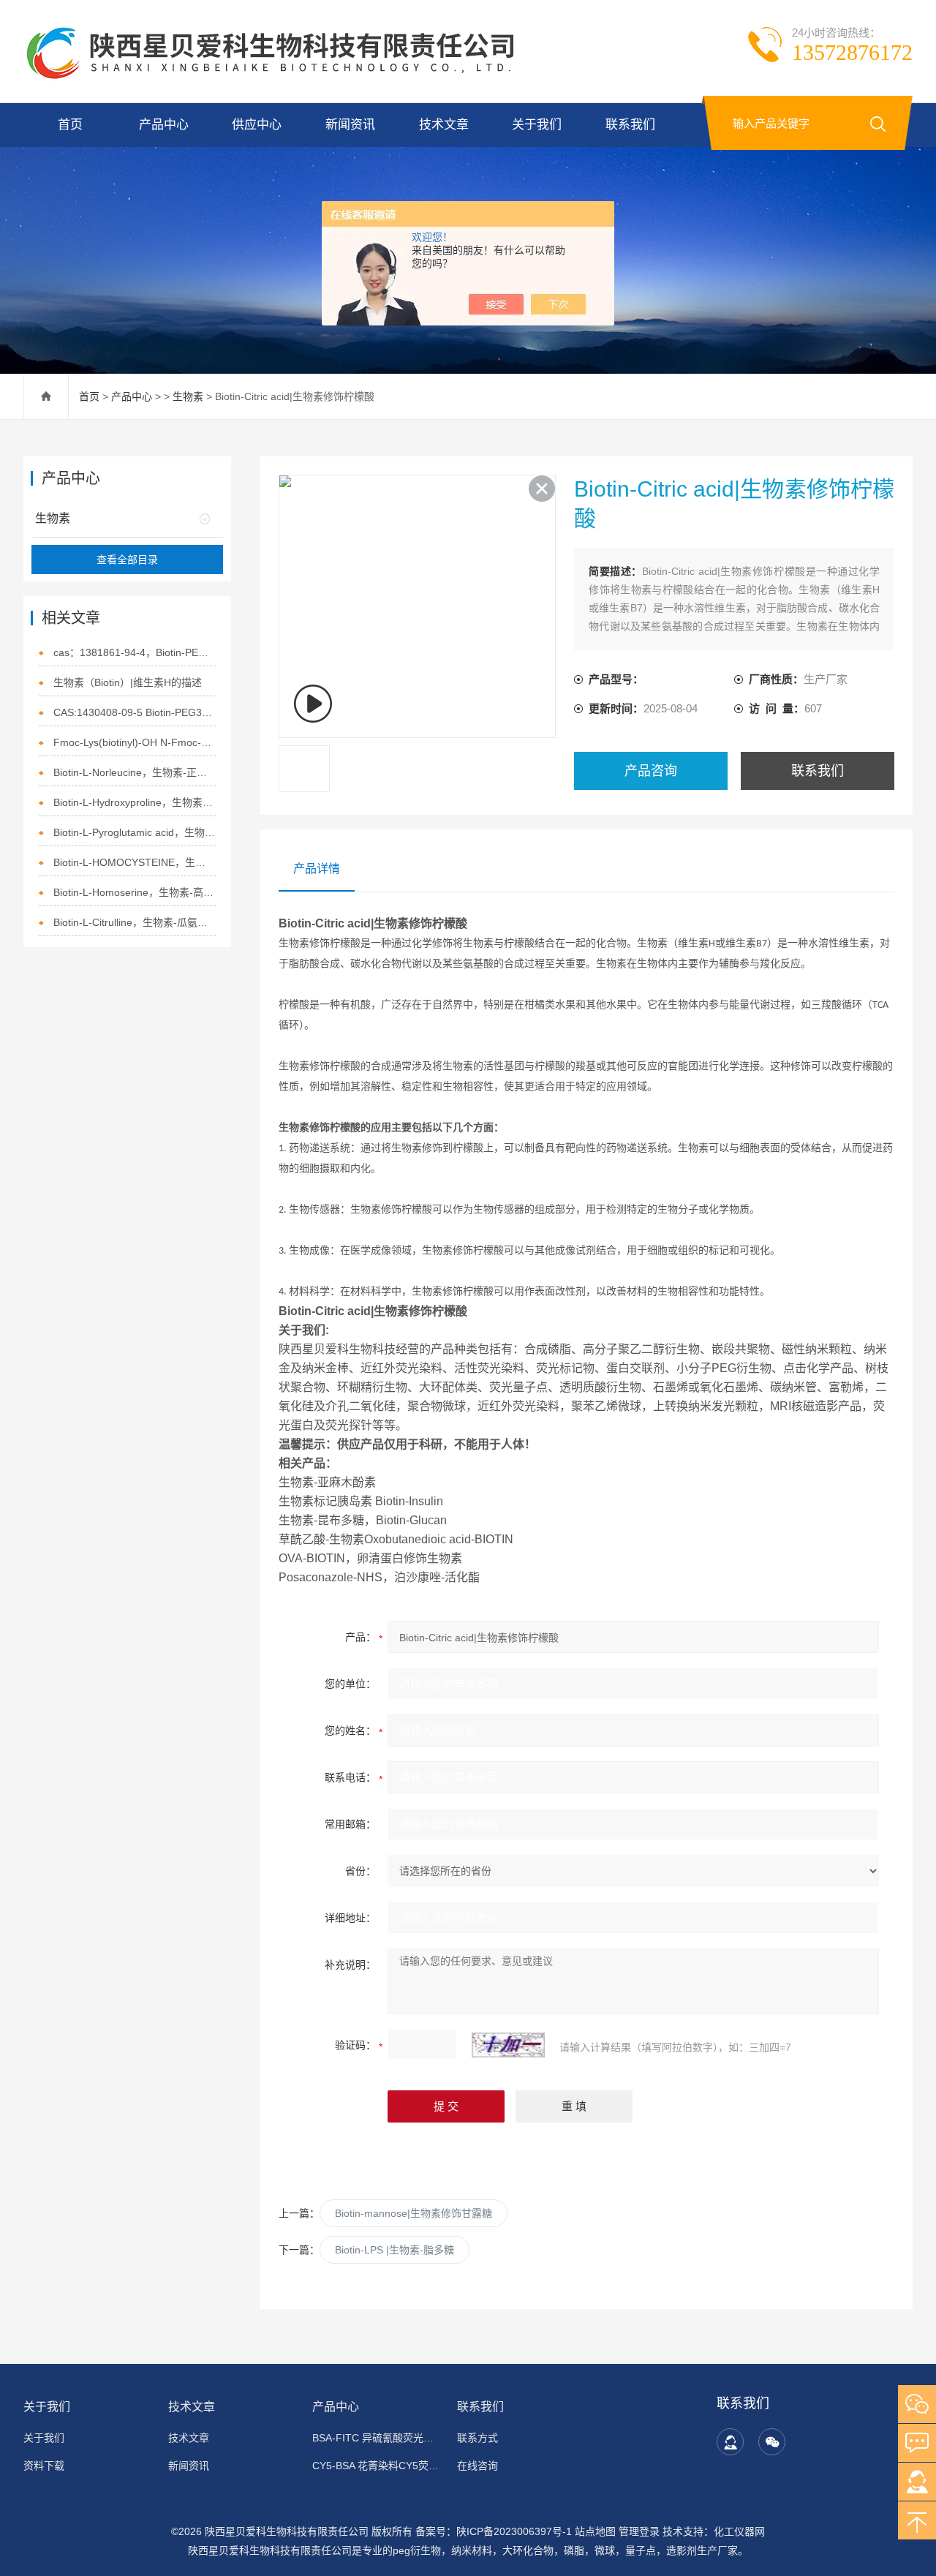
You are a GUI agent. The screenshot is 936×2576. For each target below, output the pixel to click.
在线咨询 (478, 2466)
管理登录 (639, 2531)
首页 (70, 125)
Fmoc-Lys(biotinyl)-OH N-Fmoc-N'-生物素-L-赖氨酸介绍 (134, 742)
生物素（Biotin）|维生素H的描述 (128, 682)
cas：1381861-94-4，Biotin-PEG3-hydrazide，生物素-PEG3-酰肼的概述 (134, 652)
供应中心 (257, 125)
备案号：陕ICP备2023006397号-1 (494, 2531)
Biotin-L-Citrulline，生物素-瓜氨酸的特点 (134, 922)
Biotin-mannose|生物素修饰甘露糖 (414, 2213)
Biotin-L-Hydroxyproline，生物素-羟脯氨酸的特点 (134, 802)
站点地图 (595, 2531)
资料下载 (44, 2466)
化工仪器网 (739, 2531)
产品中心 (164, 125)
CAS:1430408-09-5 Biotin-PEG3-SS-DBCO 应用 (134, 712)
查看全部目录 (127, 560)
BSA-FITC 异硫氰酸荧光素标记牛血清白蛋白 (376, 2438)
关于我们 (537, 125)
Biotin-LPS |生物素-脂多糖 (395, 2250)
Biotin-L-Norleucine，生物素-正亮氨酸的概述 (134, 772)
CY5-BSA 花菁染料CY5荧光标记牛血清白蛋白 (376, 2466)
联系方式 (478, 2438)
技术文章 (444, 125)
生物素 (188, 396)
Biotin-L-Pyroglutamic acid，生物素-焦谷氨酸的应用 (134, 832)
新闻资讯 (350, 125)
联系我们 (630, 125)
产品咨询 (651, 771)
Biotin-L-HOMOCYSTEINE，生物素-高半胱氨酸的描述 (134, 862)
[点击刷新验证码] (508, 2045)
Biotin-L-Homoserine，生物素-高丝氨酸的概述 (134, 892)
